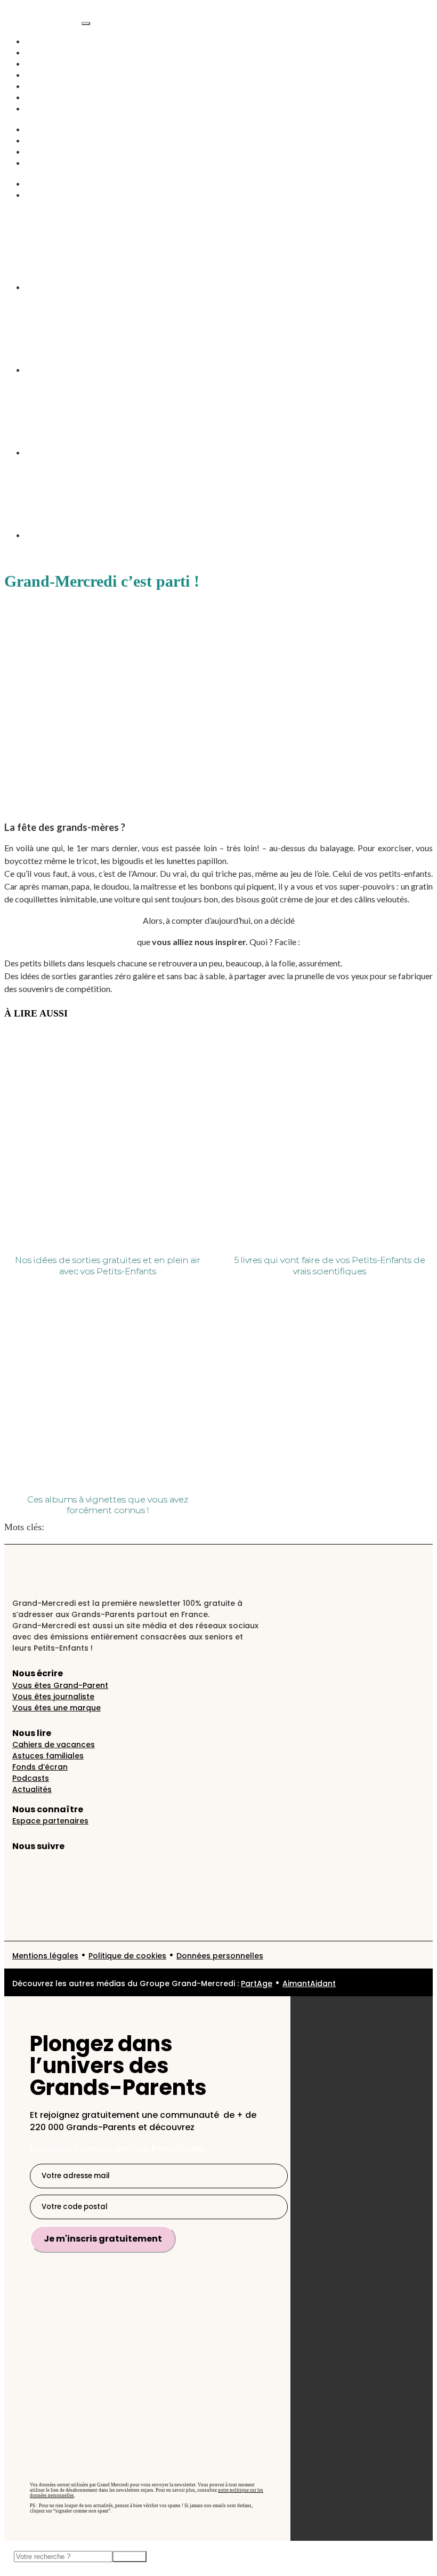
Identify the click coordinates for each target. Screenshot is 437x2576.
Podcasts (42, 75)
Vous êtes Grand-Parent (60, 1685)
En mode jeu (50, 151)
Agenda (41, 108)
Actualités (45, 52)
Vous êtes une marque (56, 1708)
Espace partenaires (50, 1821)
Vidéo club (47, 86)
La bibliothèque (56, 195)
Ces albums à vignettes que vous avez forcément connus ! (108, 1505)
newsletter (137, 1527)
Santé (36, 140)
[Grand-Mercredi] (43, 20)
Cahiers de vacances (54, 1745)
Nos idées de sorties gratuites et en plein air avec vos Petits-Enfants (108, 1266)
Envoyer (130, 2557)
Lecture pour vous (82, 1527)
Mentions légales (45, 1956)
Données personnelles (220, 1956)
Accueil (41, 41)
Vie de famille (53, 63)
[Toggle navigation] (86, 23)
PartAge (257, 1983)
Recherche (46, 183)
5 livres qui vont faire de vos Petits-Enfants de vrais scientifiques (330, 1266)
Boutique (43, 163)
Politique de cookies (127, 1956)
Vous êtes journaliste (53, 1697)
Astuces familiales (48, 1756)
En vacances (50, 97)
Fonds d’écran (40, 1767)
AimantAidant (53, 129)
